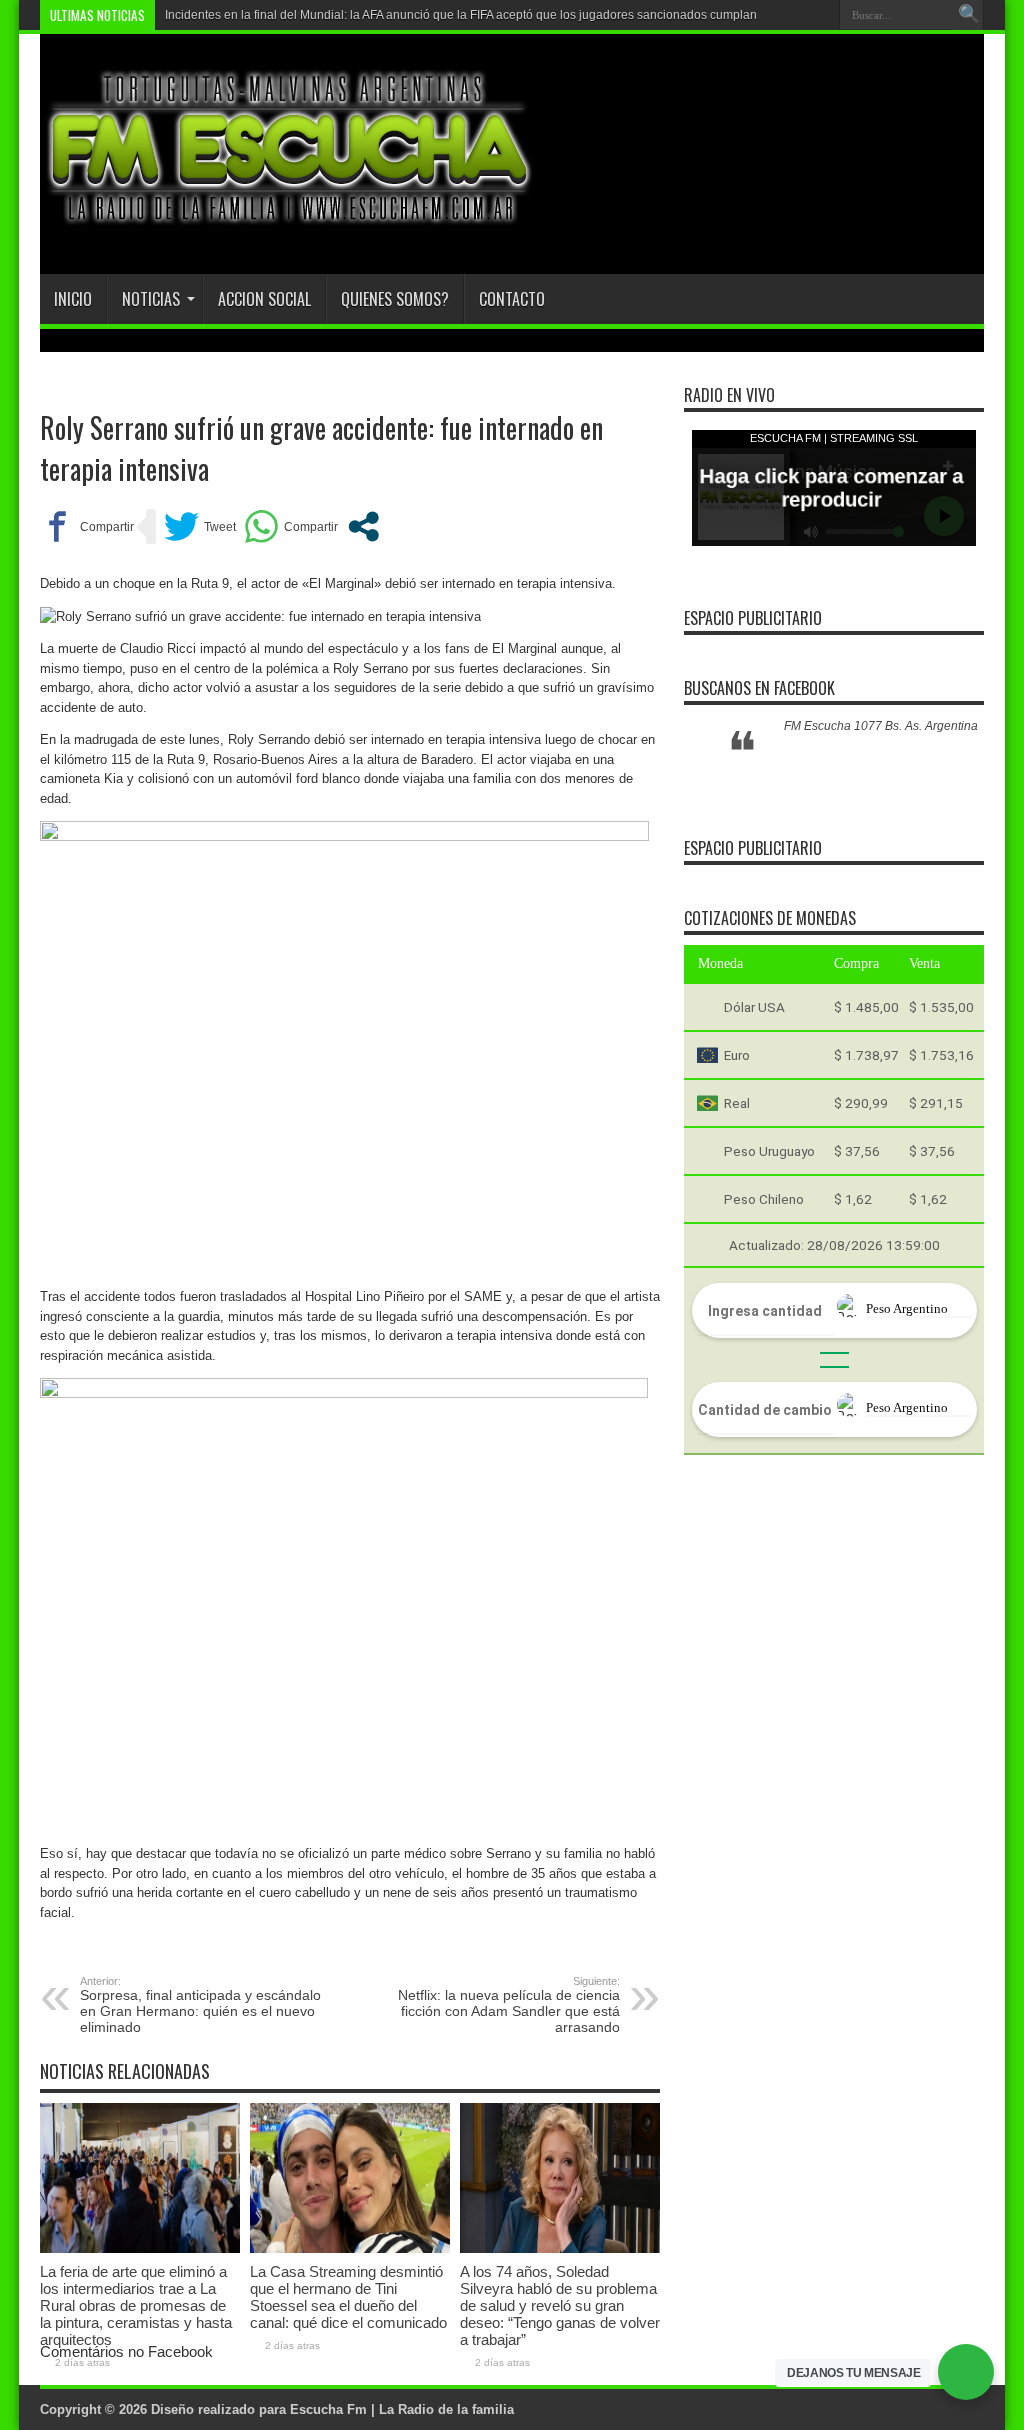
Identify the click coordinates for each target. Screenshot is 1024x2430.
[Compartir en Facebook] (87, 527)
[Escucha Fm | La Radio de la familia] (290, 225)
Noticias (151, 300)
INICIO (73, 300)
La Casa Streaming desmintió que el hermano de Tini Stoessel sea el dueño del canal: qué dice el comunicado (348, 2298)
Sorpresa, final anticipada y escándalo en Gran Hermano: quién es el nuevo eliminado (200, 2006)
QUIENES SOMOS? (395, 300)
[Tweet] (200, 527)
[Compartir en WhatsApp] (291, 527)
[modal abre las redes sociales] (363, 527)
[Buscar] (969, 15)
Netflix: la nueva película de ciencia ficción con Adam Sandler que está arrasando (509, 2006)
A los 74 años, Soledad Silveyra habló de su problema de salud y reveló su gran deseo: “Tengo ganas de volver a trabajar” (560, 2306)
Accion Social (264, 300)
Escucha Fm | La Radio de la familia (402, 2410)
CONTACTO (512, 300)
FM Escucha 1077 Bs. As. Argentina (881, 727)
